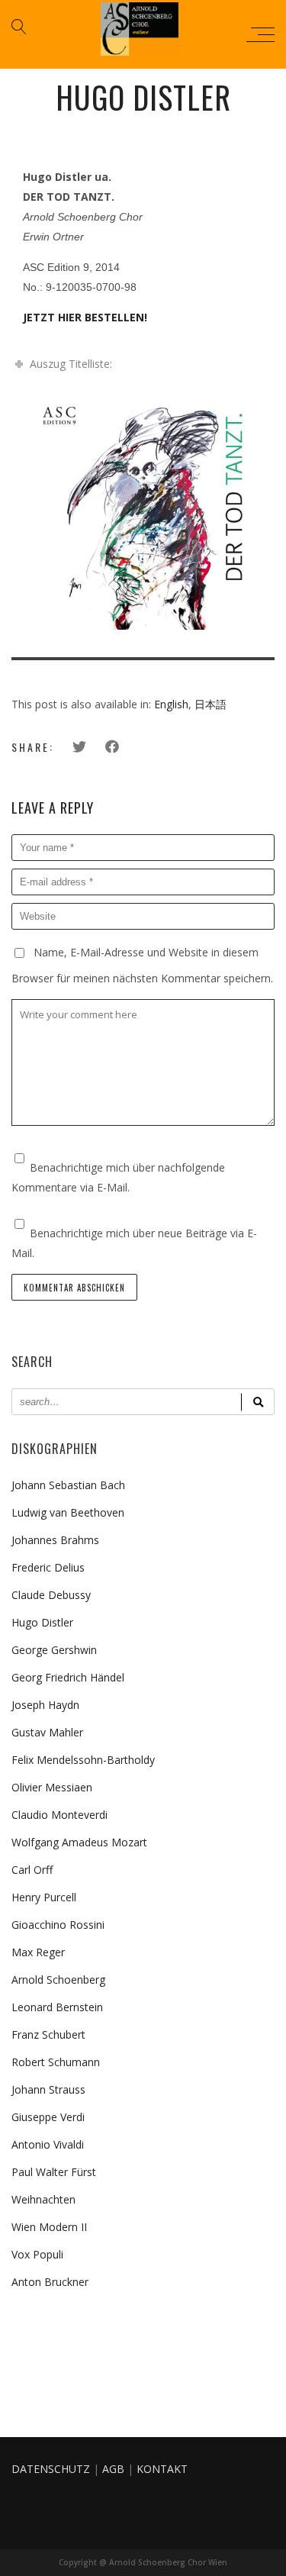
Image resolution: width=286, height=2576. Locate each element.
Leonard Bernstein (57, 2007)
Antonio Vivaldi (48, 2144)
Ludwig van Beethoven (68, 1512)
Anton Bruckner (50, 2282)
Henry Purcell (44, 1897)
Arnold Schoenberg (58, 1980)
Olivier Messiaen (52, 1787)
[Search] (258, 1402)
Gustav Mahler (47, 1732)
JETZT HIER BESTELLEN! (85, 317)
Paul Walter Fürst (54, 2172)
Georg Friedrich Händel (68, 1677)
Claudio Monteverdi (59, 1815)
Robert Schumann (56, 2062)
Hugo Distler (42, 1622)
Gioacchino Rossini (58, 1925)
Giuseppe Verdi (48, 2117)
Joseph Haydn (45, 1705)
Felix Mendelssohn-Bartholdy (83, 1760)
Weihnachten (43, 2199)
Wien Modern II (49, 2227)
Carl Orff (32, 1870)
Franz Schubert (48, 2034)
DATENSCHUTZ (51, 2469)
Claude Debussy (51, 1595)
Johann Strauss (48, 2089)
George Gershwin (54, 1650)
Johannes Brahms (55, 1540)
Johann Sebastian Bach (68, 1485)
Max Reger (38, 1952)
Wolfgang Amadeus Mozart (79, 1842)
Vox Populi (37, 2254)
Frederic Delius (48, 1567)
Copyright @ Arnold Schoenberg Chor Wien (143, 2562)
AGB (113, 2469)
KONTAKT (162, 2469)
